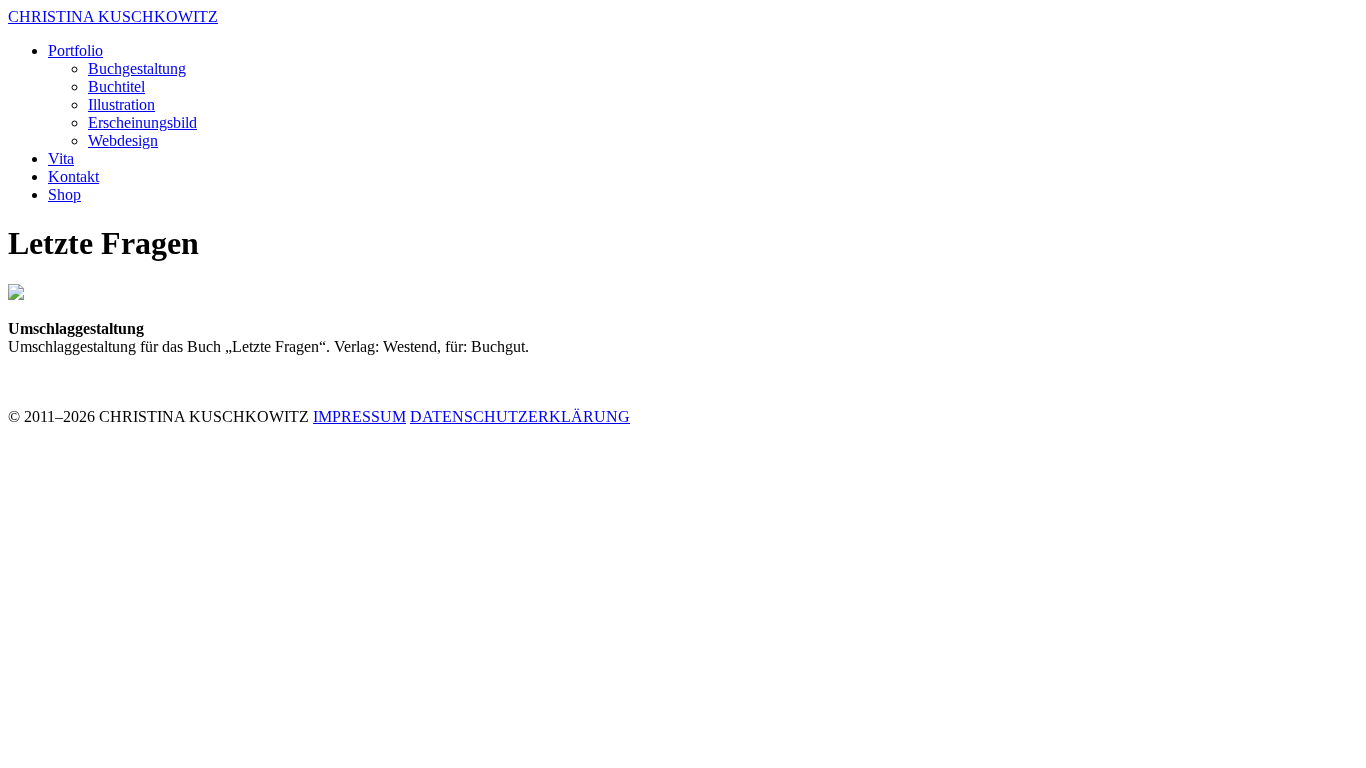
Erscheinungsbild (142, 122)
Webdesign (123, 140)
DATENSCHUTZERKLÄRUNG (520, 416)
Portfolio (75, 50)
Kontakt (73, 176)
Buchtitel (116, 86)
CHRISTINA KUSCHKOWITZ (113, 16)
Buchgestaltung (137, 68)
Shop (64, 194)
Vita (61, 158)
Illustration (121, 104)
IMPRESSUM (359, 416)
